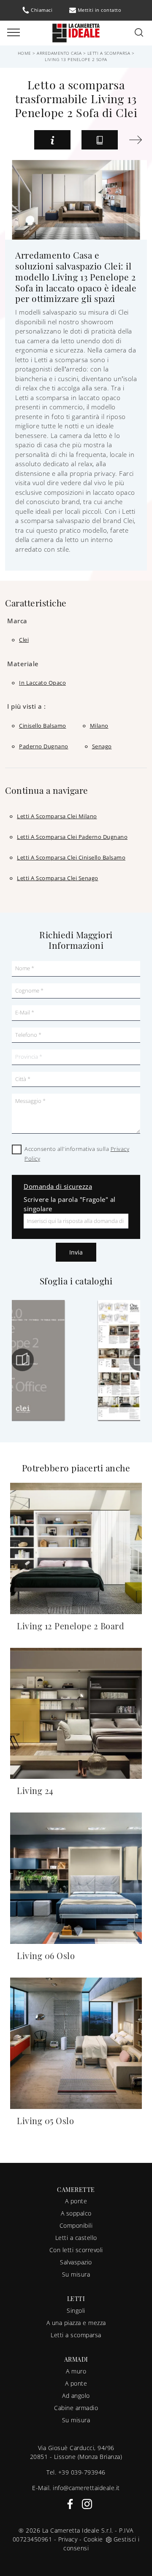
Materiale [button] (23, 664)
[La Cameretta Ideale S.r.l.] (76, 32)
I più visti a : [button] (27, 706)
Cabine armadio (76, 2408)
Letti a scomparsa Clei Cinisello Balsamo (71, 857)
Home (24, 53)
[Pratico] (135, 140)
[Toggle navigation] (14, 33)
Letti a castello (76, 2238)
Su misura (76, 2274)
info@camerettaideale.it (86, 2488)
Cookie (93, 2539)
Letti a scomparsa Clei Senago (58, 878)
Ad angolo (76, 2396)
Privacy (68, 2539)
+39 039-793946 (82, 2472)
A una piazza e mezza (76, 2323)
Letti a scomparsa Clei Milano (57, 816)
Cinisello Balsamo (43, 726)
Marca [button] (17, 621)
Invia (76, 1252)
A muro (76, 2371)
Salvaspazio (76, 2262)
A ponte (76, 2201)
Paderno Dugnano (44, 746)
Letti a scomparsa (109, 53)
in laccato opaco (42, 683)
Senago (102, 746)
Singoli (76, 2310)
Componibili (76, 2225)
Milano (99, 726)
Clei (24, 640)
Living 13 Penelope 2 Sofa (76, 59)
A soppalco (76, 2213)
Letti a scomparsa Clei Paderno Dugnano (72, 837)
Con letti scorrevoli (76, 2250)
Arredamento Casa (59, 53)
